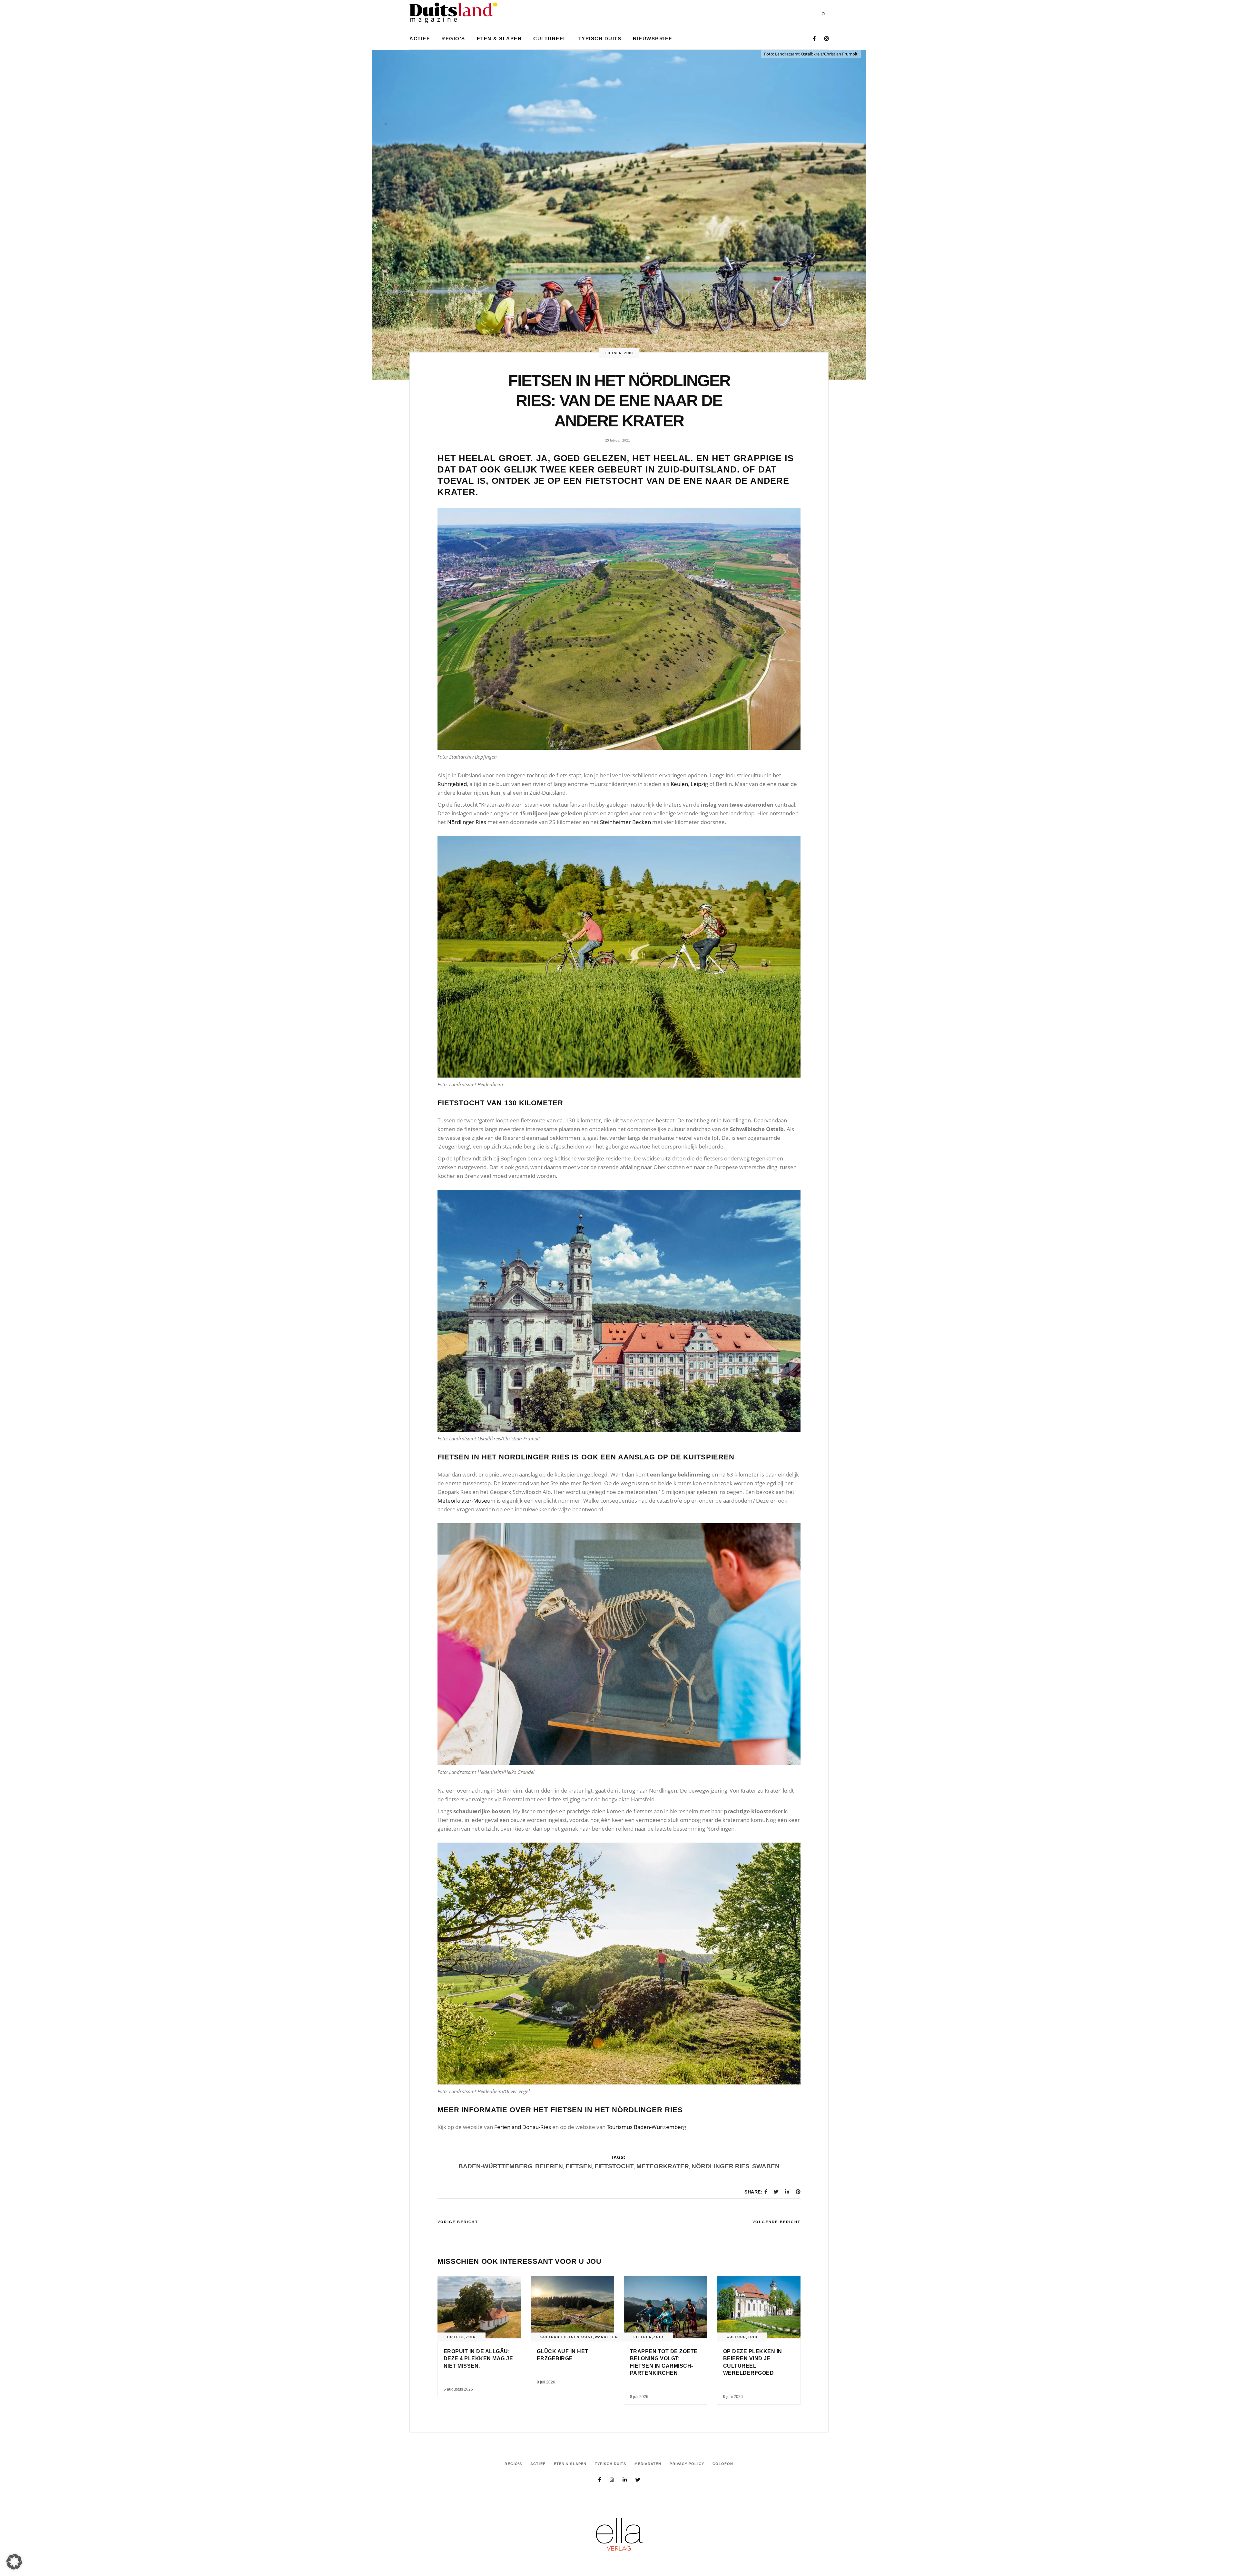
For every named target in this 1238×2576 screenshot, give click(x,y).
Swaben (766, 2166)
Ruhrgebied (452, 784)
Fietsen (614, 353)
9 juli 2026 (546, 2382)
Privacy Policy (687, 2464)
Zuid (629, 353)
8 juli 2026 (639, 2397)
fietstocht (614, 2166)
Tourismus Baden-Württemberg (646, 2127)
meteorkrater (663, 2166)
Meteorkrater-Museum (467, 1501)
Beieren (549, 2166)
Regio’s (513, 2464)
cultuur (550, 2337)
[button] (14, 2562)
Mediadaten (648, 2464)
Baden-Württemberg (496, 2166)
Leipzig (699, 784)
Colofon (723, 2464)
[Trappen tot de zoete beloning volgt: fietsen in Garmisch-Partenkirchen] (666, 2307)
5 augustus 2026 (458, 2389)
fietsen (579, 2166)
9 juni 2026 (733, 2397)
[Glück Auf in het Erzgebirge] (572, 2307)
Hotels (456, 2337)
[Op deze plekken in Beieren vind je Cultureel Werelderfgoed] (759, 2307)
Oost (587, 2337)
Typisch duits (610, 2464)
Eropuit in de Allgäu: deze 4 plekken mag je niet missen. (478, 2359)
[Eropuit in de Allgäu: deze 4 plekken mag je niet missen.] (479, 2307)
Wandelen (606, 2337)
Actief (538, 2464)
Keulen (679, 784)
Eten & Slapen (570, 2464)
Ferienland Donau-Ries (523, 2127)
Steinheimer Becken (625, 822)
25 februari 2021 (618, 440)
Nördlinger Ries (467, 822)
